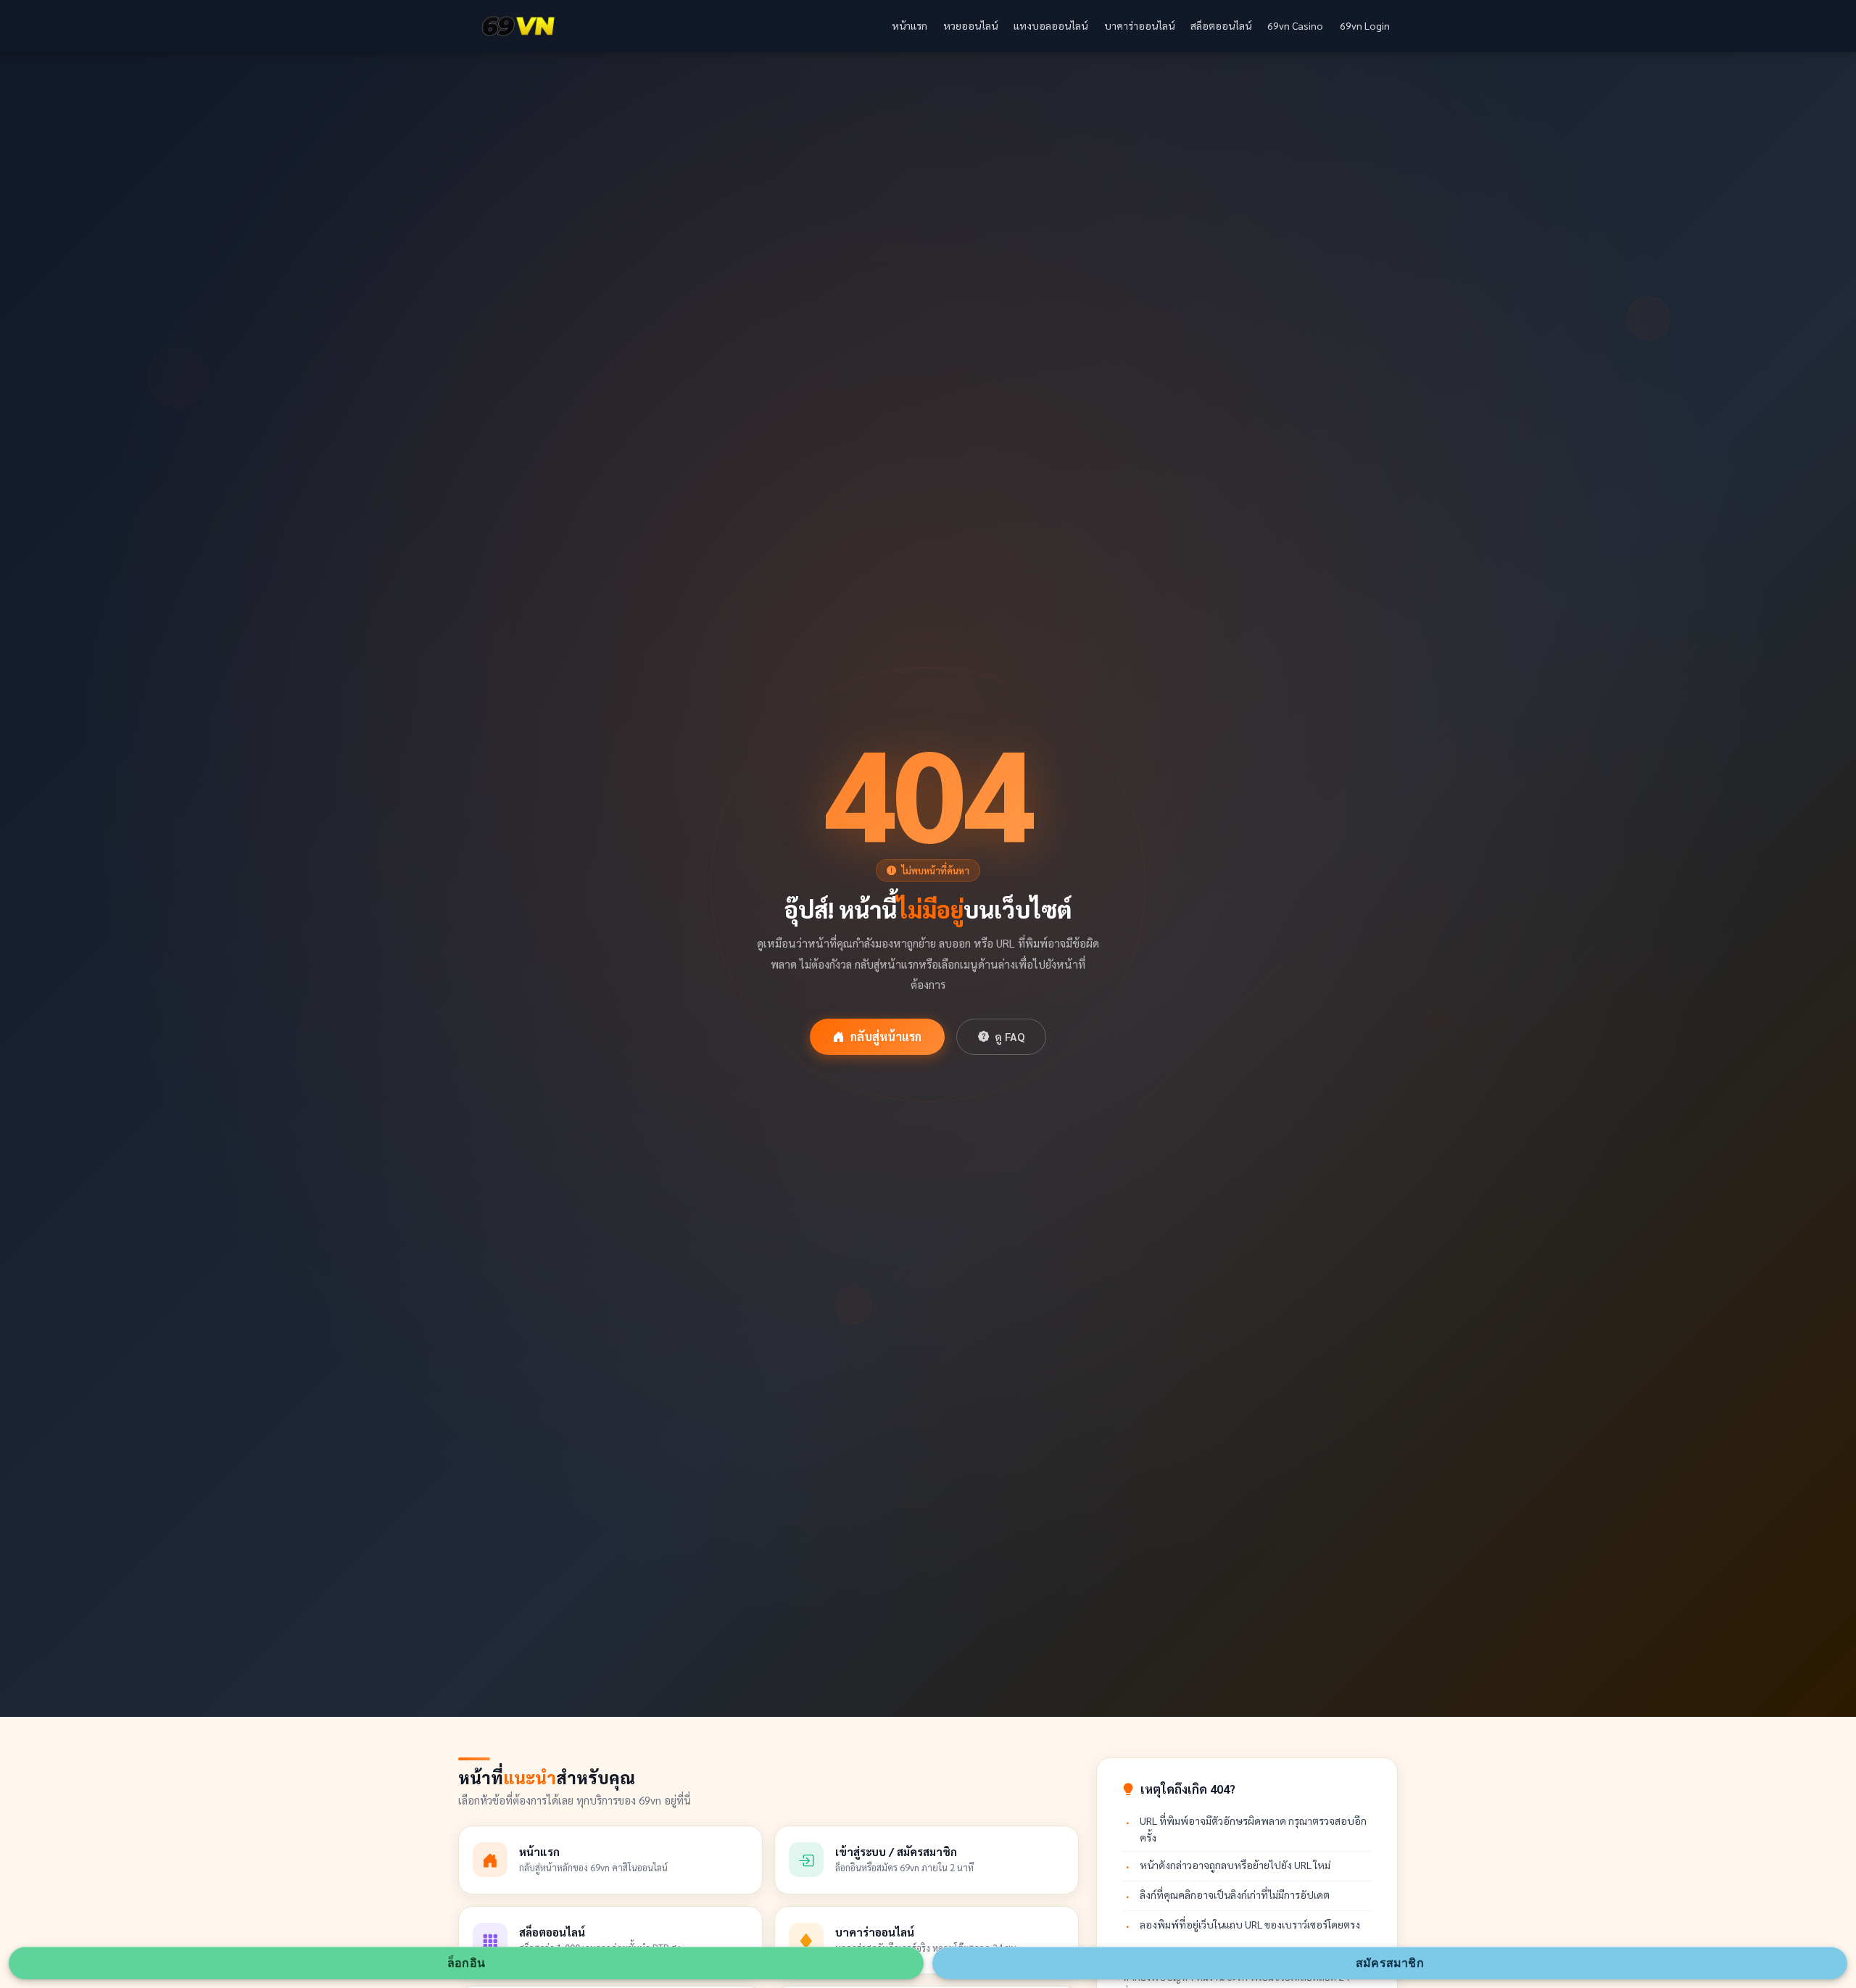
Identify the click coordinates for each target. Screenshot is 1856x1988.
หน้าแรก (910, 25)
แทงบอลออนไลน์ (1051, 25)
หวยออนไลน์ (970, 25)
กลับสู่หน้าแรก (886, 1036)
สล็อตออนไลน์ (1221, 25)
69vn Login (1365, 25)
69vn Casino (1295, 25)
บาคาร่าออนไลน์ (1139, 25)
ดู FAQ (1010, 1037)
